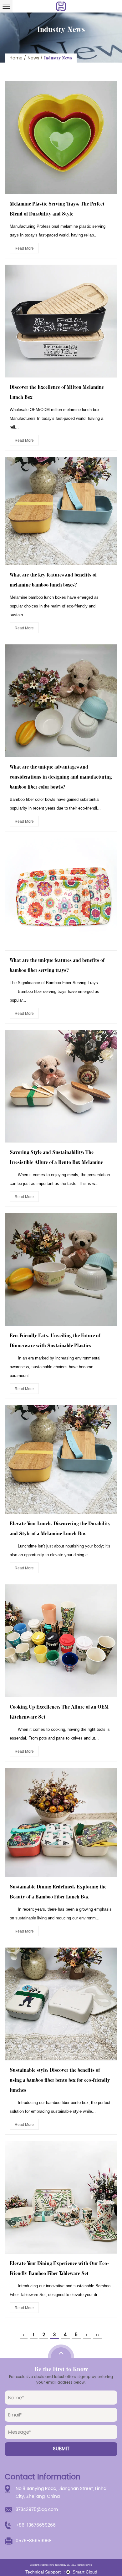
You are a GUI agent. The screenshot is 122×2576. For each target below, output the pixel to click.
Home (16, 58)
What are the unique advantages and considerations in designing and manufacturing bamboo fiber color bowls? (61, 777)
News (33, 58)
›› (98, 2335)
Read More (24, 248)
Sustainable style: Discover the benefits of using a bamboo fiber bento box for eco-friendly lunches (60, 2080)
